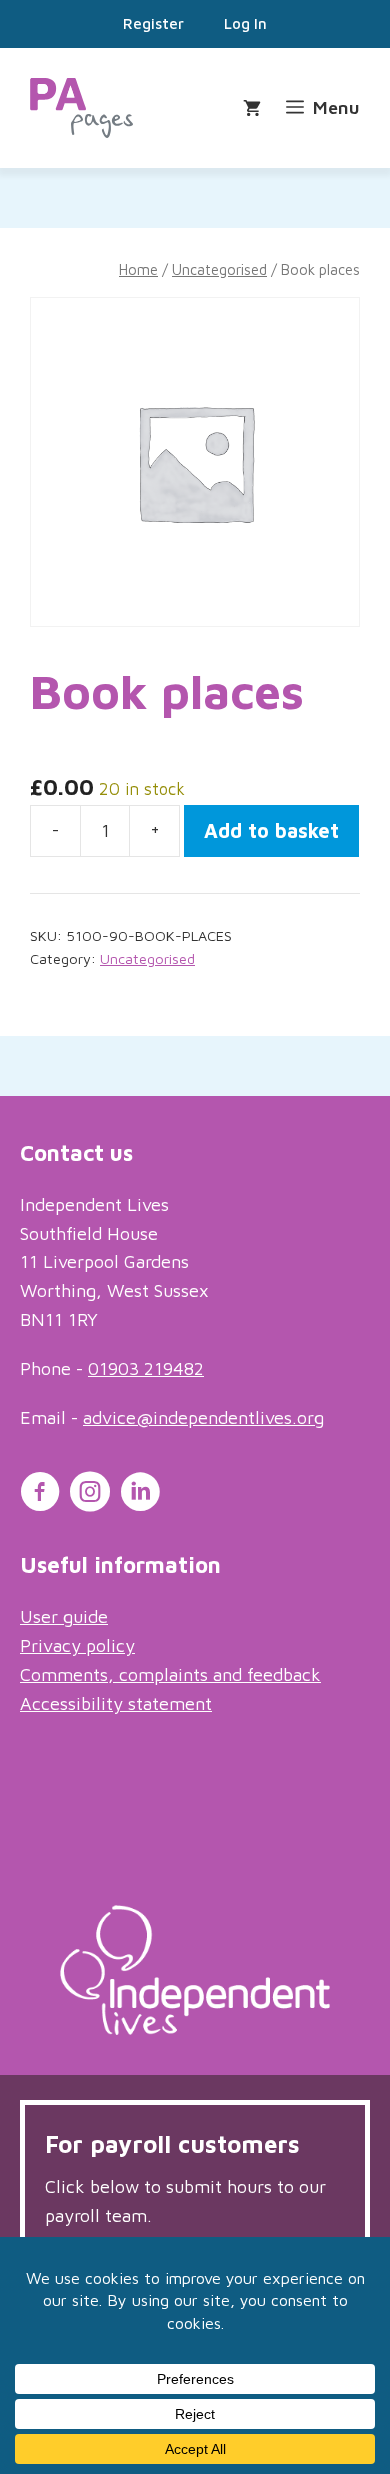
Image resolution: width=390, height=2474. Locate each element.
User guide (64, 1616)
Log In (245, 23)
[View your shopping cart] (254, 108)
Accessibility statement (116, 1703)
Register (153, 23)
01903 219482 (146, 1368)
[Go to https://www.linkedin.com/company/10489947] (140, 1495)
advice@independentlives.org (203, 1417)
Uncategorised (219, 269)
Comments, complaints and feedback (170, 1674)
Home (138, 269)
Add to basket (271, 830)
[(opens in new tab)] (195, 2028)
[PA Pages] (81, 108)
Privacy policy (77, 1645)
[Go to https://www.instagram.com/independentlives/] (90, 1495)
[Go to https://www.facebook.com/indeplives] (40, 1495)
